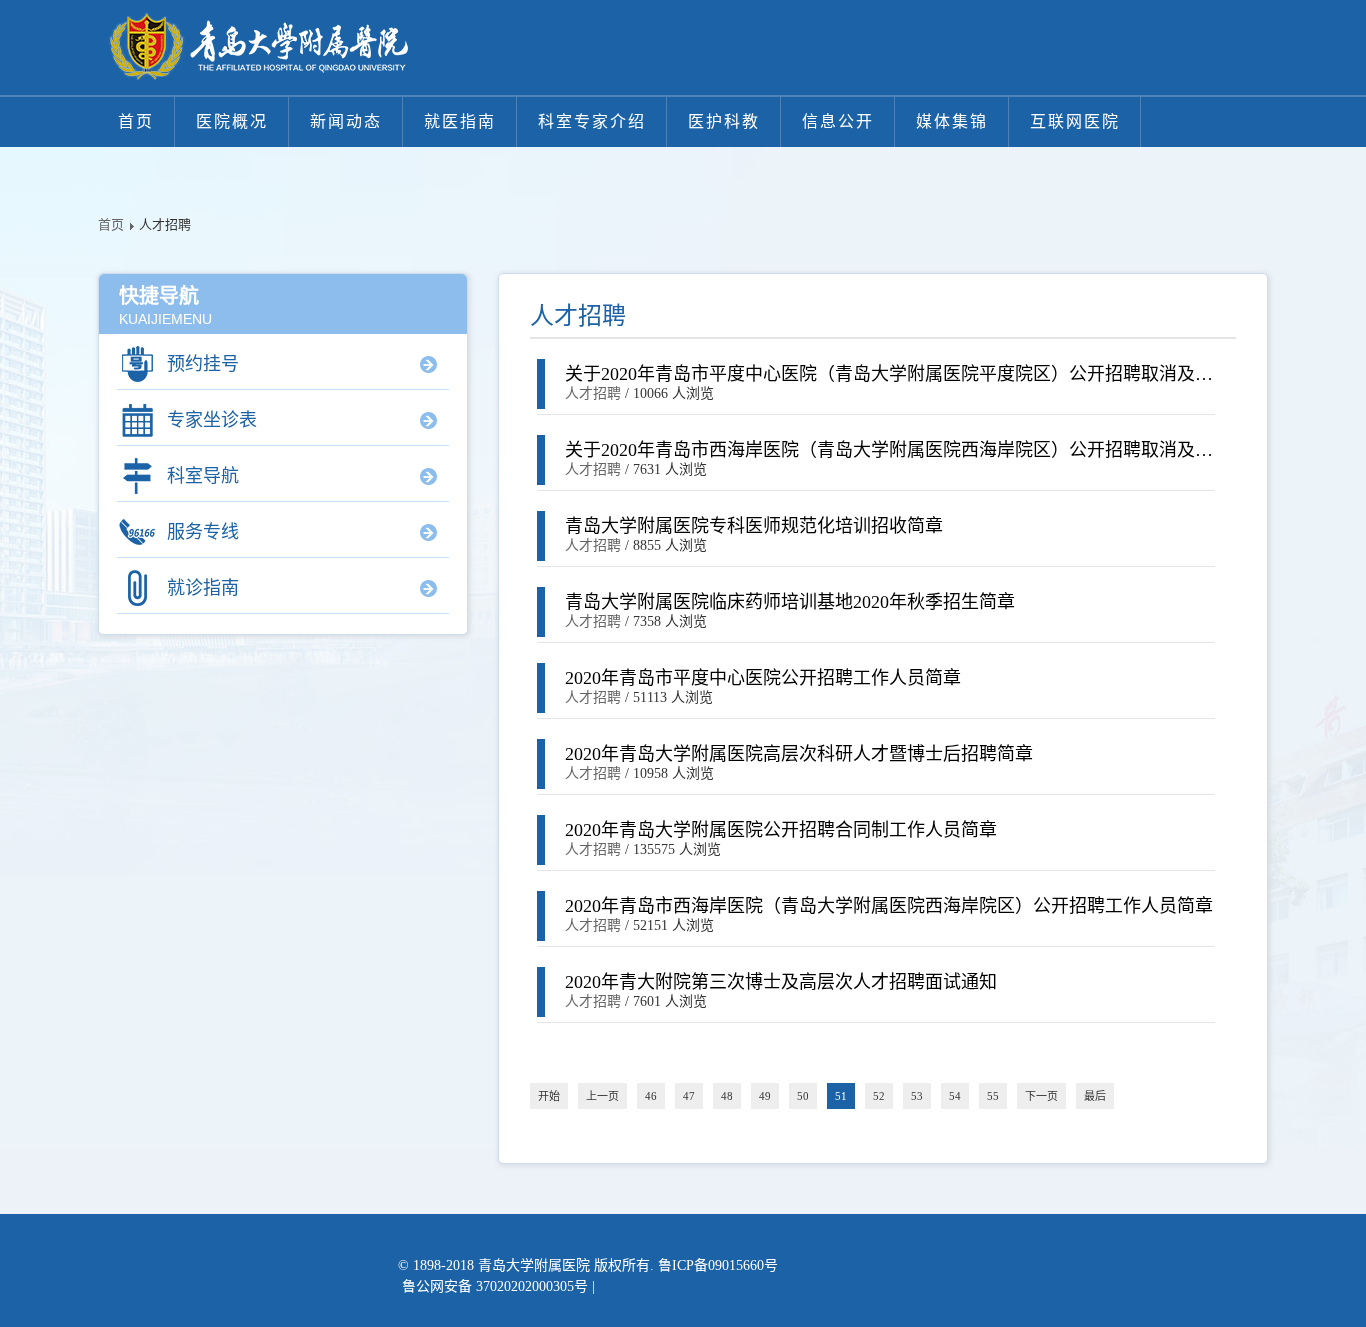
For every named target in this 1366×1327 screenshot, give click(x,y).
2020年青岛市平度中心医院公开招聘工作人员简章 (763, 678)
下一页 (1041, 1096)
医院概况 (232, 121)
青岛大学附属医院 (534, 1265)
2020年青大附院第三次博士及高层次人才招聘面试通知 (781, 982)
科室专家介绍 (592, 121)
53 (917, 1096)
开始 (549, 1096)
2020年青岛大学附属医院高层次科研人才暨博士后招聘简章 (799, 754)
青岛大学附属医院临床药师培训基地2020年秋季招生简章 (790, 602)
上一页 (602, 1096)
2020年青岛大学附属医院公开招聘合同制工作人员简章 (781, 830)
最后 (1095, 1096)
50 (803, 1096)
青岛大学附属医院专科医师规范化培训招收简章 (754, 526)
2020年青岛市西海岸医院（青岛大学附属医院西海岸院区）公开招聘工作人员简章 (889, 906)
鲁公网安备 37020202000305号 (495, 1286)
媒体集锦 (952, 121)
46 (651, 1096)
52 (879, 1096)
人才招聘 (593, 393)
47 (689, 1096)
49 (765, 1096)
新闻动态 (346, 121)
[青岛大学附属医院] (258, 47)
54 (955, 1096)
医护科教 (724, 121)
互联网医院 (1075, 121)
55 (993, 1096)
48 (727, 1096)
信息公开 (838, 121)
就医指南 (460, 121)
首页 (136, 121)
